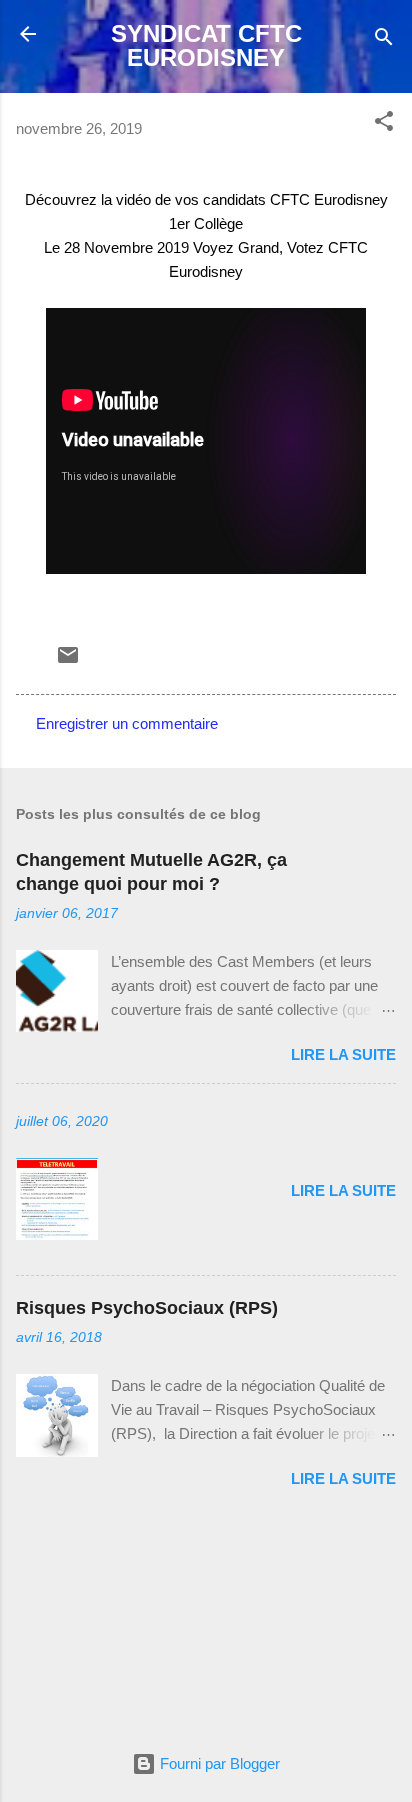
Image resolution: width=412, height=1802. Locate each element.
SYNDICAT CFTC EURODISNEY (206, 45)
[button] (384, 124)
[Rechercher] (384, 40)
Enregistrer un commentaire (127, 723)
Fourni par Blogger (218, 1763)
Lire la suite (343, 1054)
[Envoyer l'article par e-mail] (68, 661)
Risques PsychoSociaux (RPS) (147, 1308)
